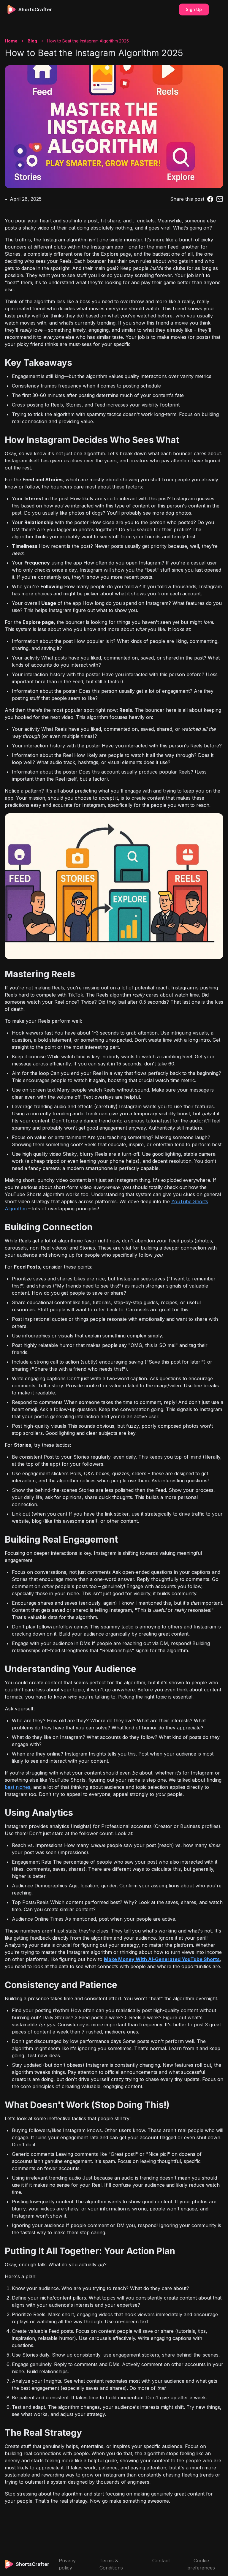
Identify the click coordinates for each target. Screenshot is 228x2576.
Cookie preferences (201, 2564)
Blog (32, 41)
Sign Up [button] (194, 9)
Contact (161, 2561)
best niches (18, 1787)
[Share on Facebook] (210, 199)
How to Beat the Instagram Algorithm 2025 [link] (88, 41)
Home (11, 41)
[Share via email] (220, 199)
